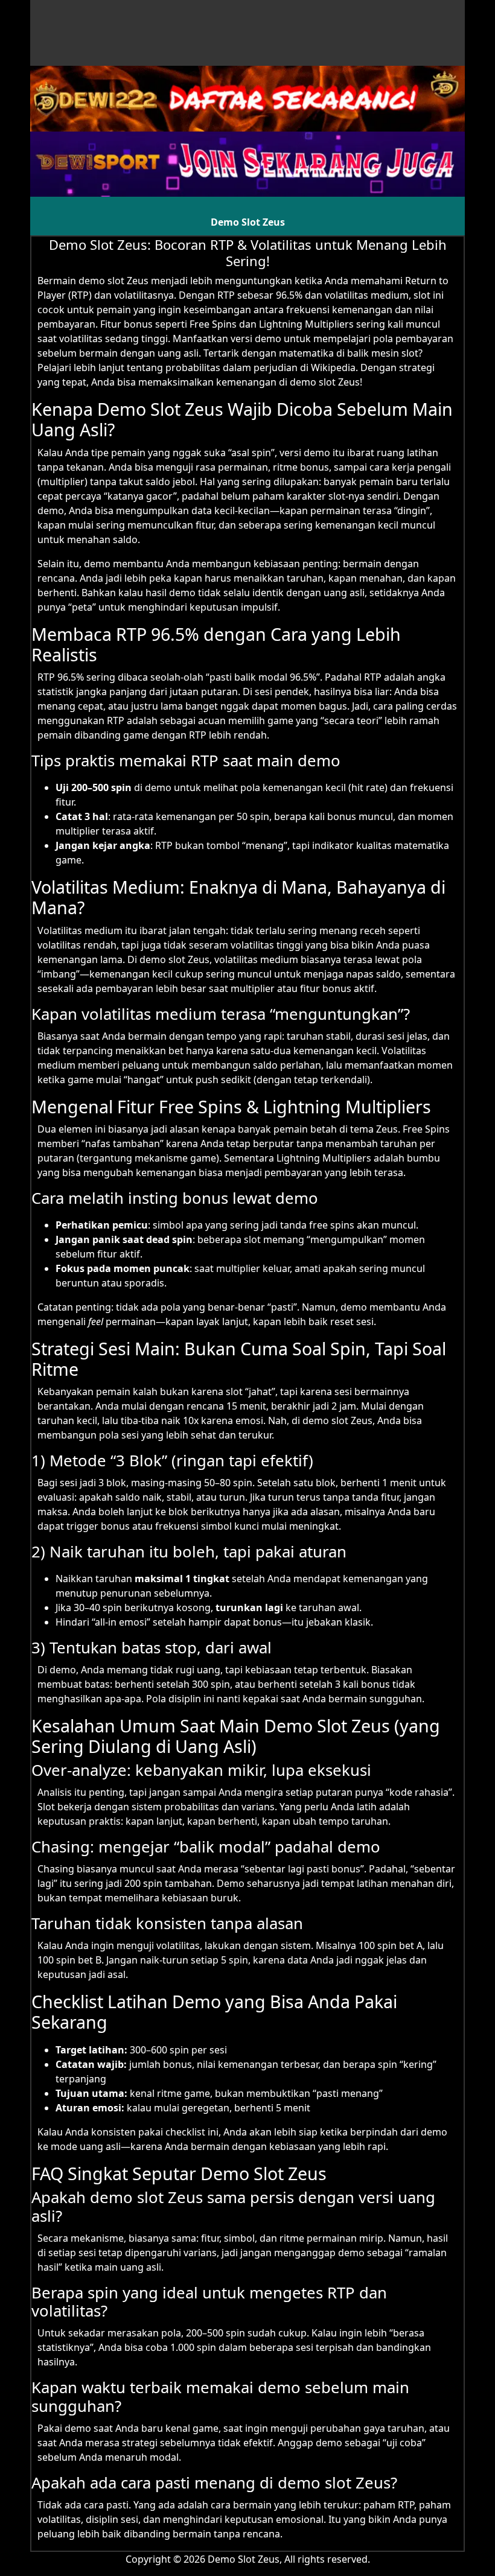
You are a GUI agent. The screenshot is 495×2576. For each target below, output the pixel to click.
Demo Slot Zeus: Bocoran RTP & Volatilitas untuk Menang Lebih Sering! (248, 252)
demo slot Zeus (113, 281)
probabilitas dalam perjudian (232, 367)
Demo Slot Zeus (248, 222)
